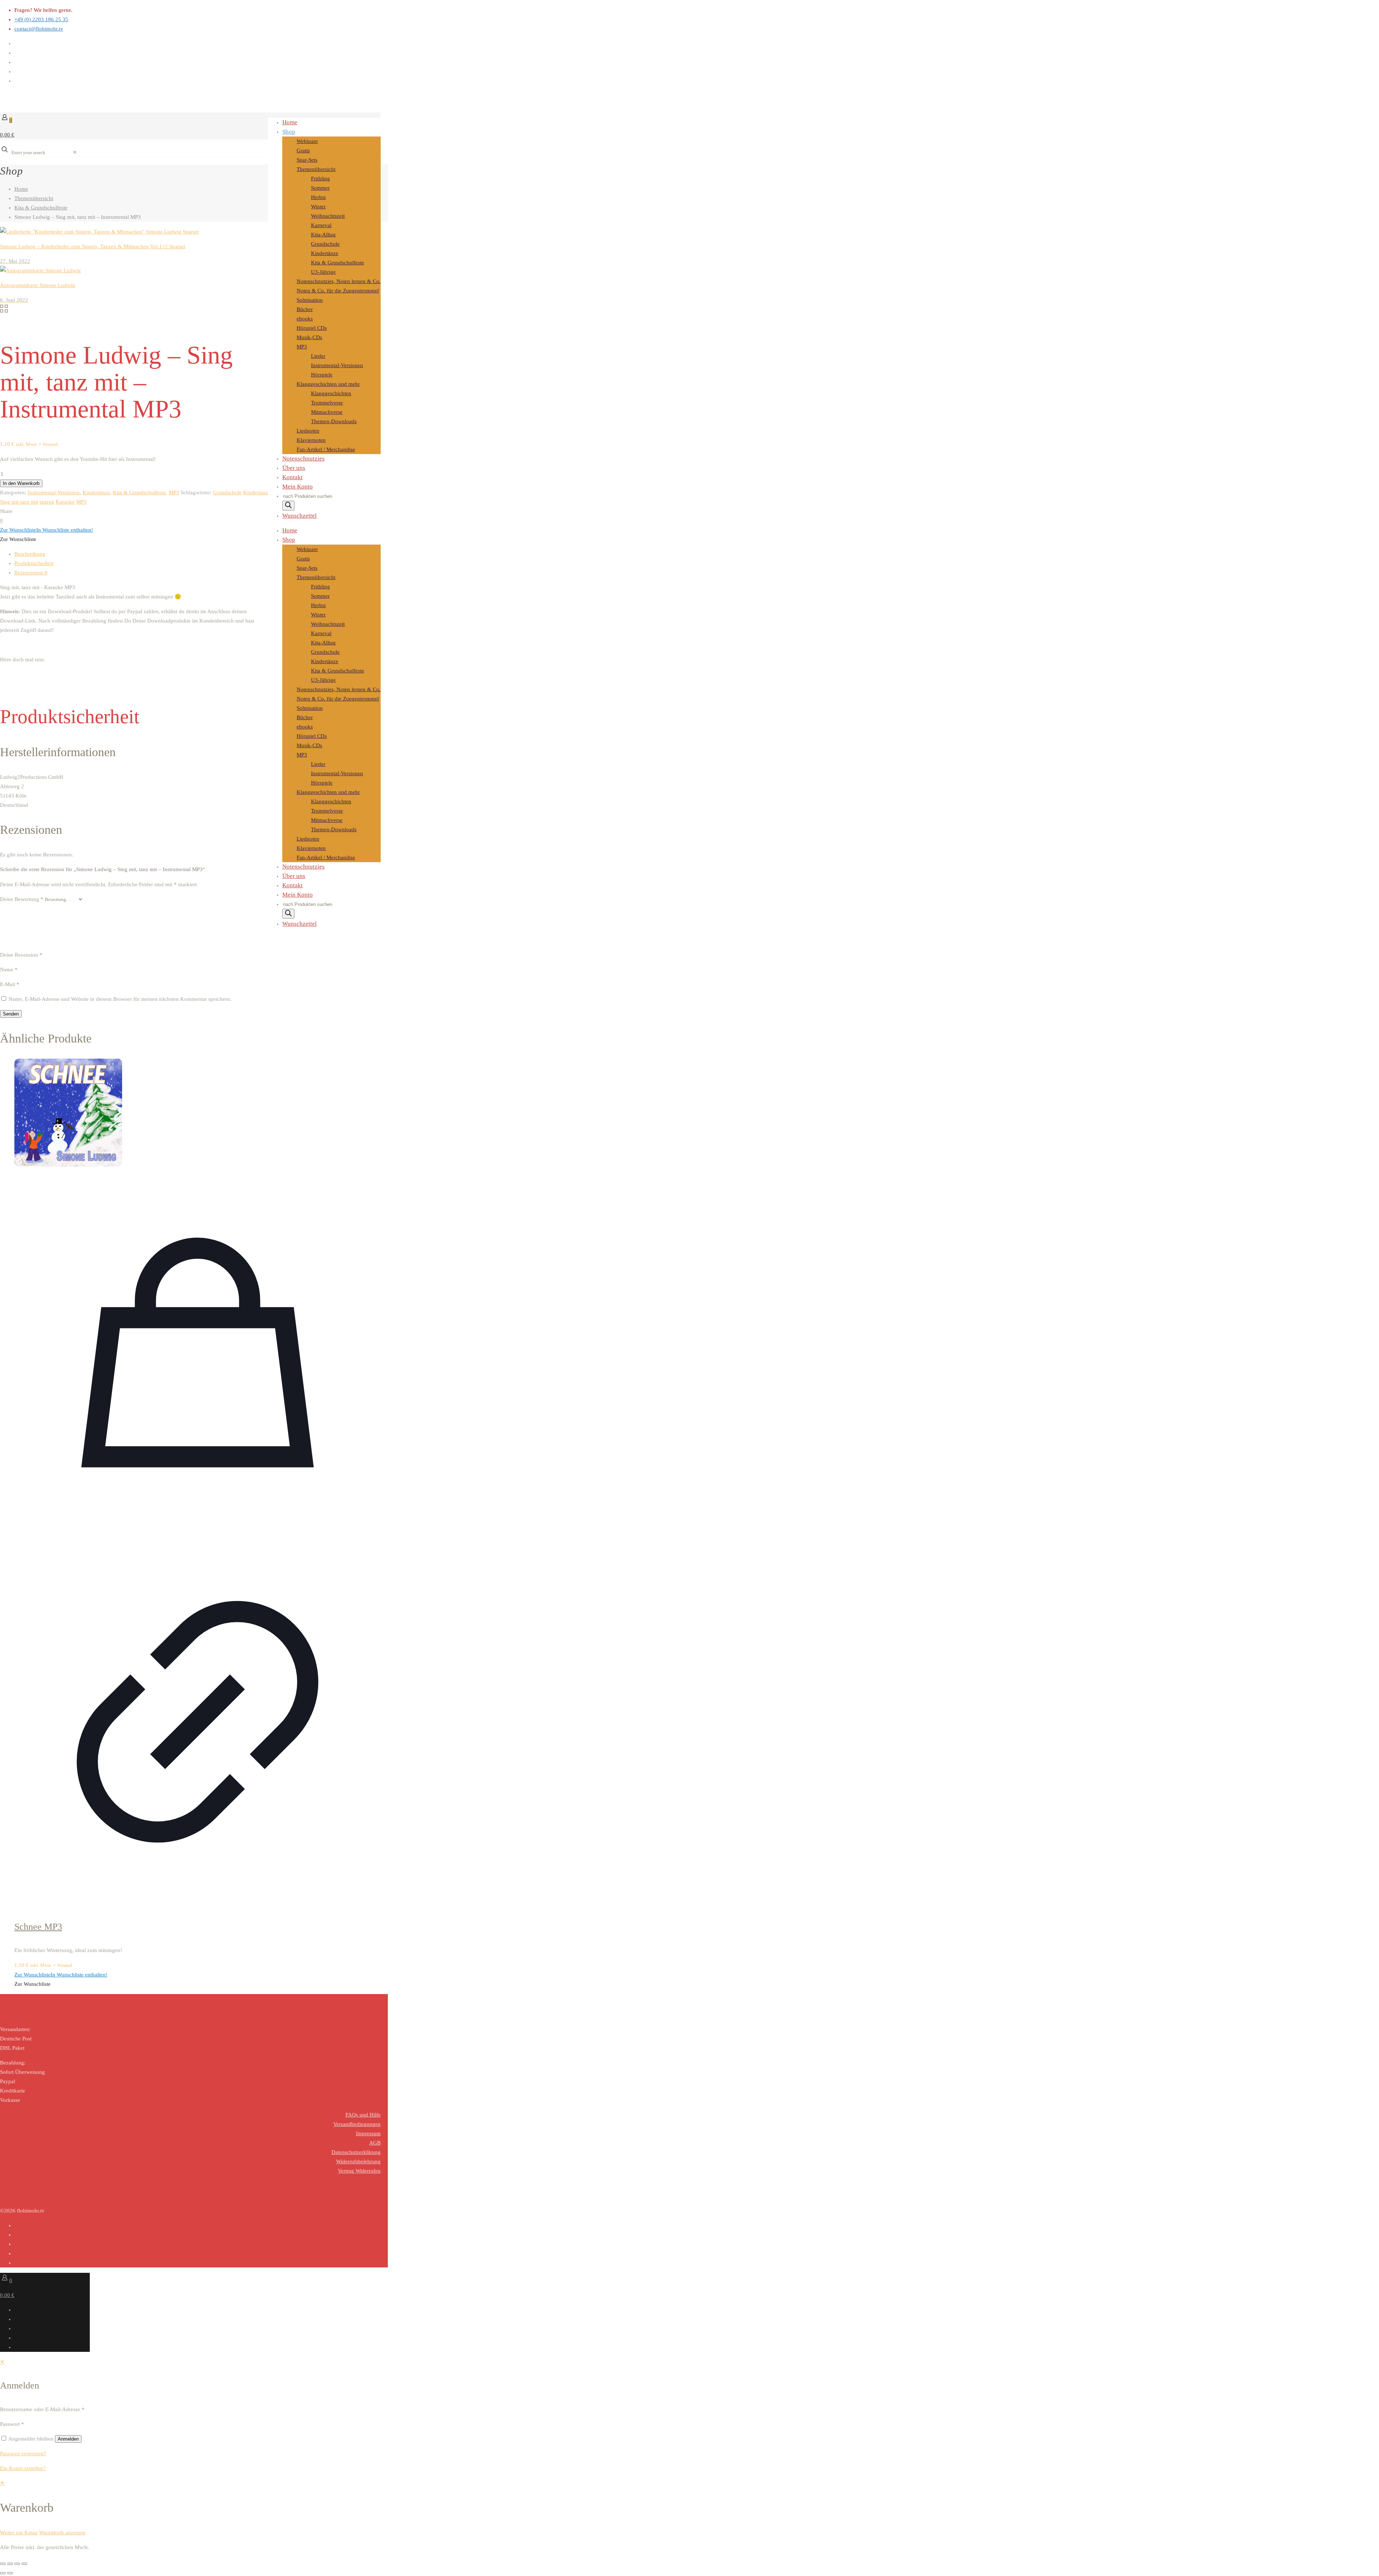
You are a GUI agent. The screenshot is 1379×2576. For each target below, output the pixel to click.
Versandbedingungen (357, 2124)
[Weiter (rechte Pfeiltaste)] (10, 2573)
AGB (375, 2143)
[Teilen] (17, 2564)
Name (9, 970)
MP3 (174, 492)
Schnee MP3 (38, 1927)
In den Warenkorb (21, 483)
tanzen (47, 502)
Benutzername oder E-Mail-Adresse (42, 2409)
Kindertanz (256, 492)
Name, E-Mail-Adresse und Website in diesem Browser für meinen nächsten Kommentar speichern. (120, 999)
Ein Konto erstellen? (23, 2468)
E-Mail (10, 984)
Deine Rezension (21, 955)
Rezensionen (31, 573)
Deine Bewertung (22, 899)
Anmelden (68, 2439)
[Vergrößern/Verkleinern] (3, 2564)
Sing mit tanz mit (19, 502)
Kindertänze (96, 492)
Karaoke (65, 502)
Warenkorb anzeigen (62, 2533)
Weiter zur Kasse (19, 2533)
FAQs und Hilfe (363, 2115)
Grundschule (227, 492)
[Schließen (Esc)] (24, 2564)
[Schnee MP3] (198, 1114)
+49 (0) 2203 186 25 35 (41, 19)
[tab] (198, 554)
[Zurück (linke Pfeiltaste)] (3, 2573)
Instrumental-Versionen (54, 492)
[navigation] (689, 2508)
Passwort (12, 2424)
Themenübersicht (34, 198)
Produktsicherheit (34, 563)
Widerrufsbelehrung (358, 2161)
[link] (75, 152)
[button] (47, 530)
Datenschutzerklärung (356, 2152)
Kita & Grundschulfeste (41, 208)
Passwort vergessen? (23, 2454)
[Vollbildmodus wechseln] (10, 2564)
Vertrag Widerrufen (359, 2171)
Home (21, 189)
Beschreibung (30, 554)
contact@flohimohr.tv (39, 29)
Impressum (368, 2133)
